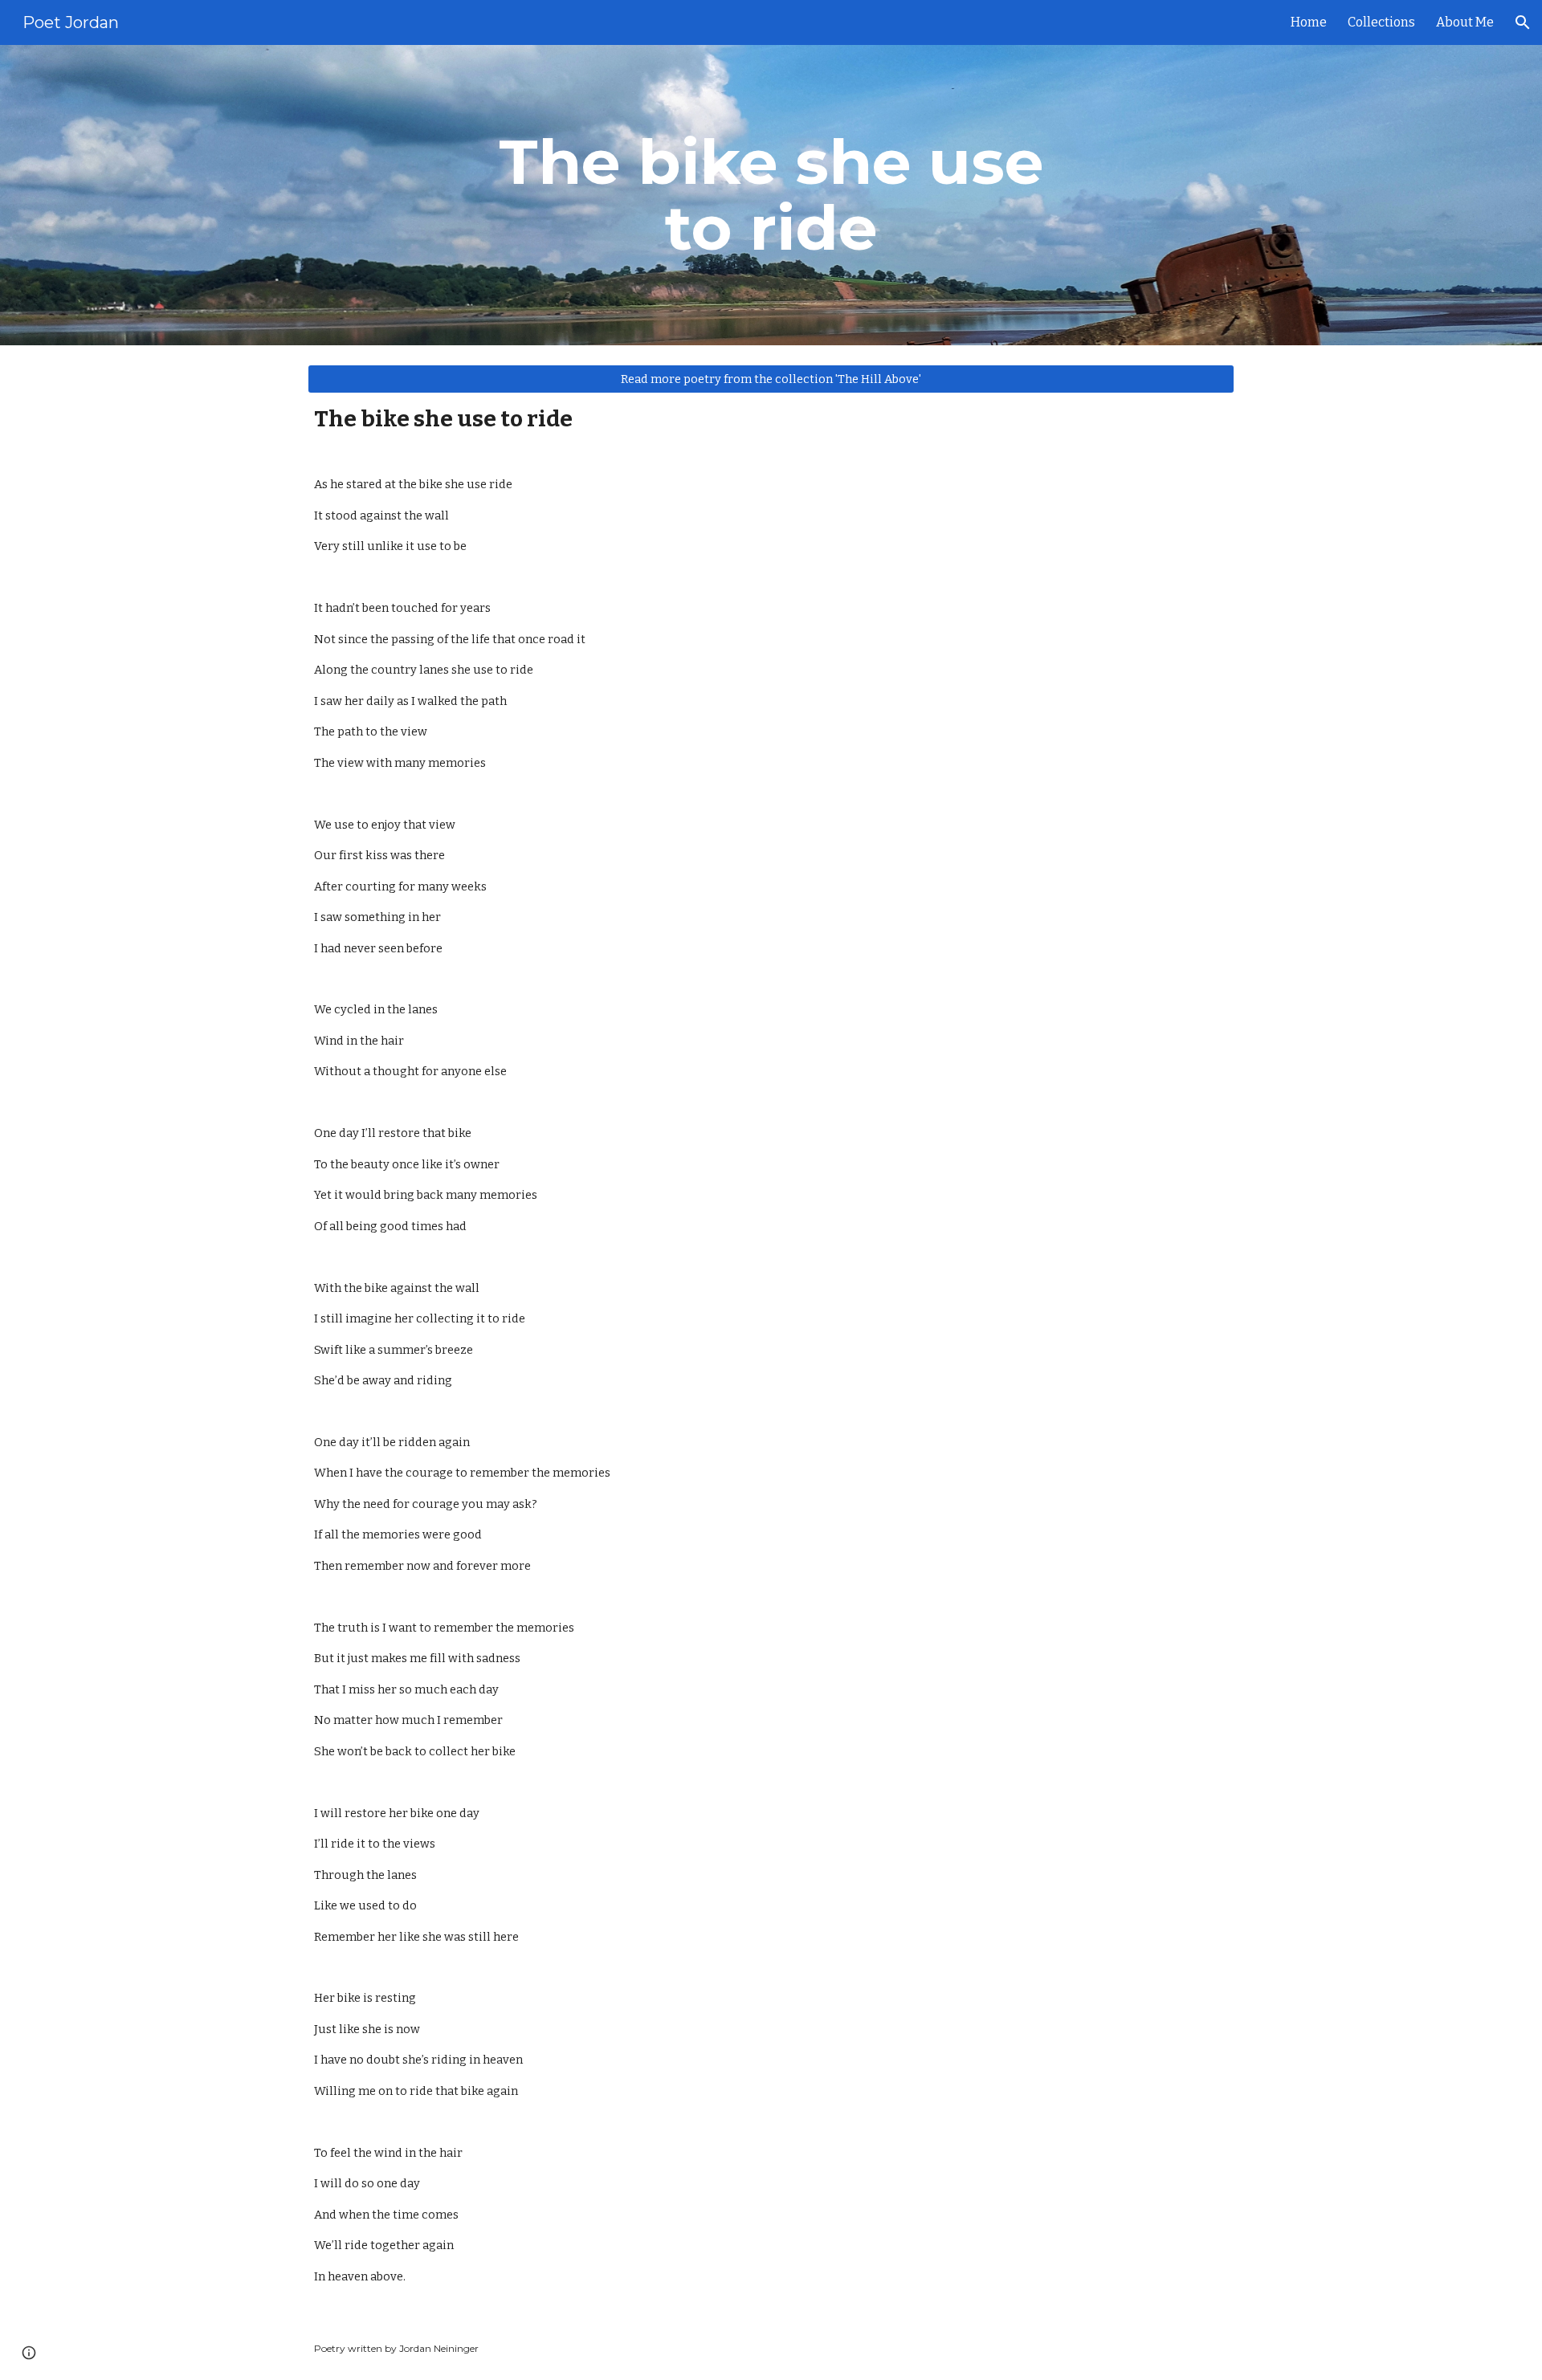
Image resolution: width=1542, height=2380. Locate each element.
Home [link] (1309, 22)
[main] (771, 195)
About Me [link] (1465, 22)
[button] (1523, 22)
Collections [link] (1381, 22)
